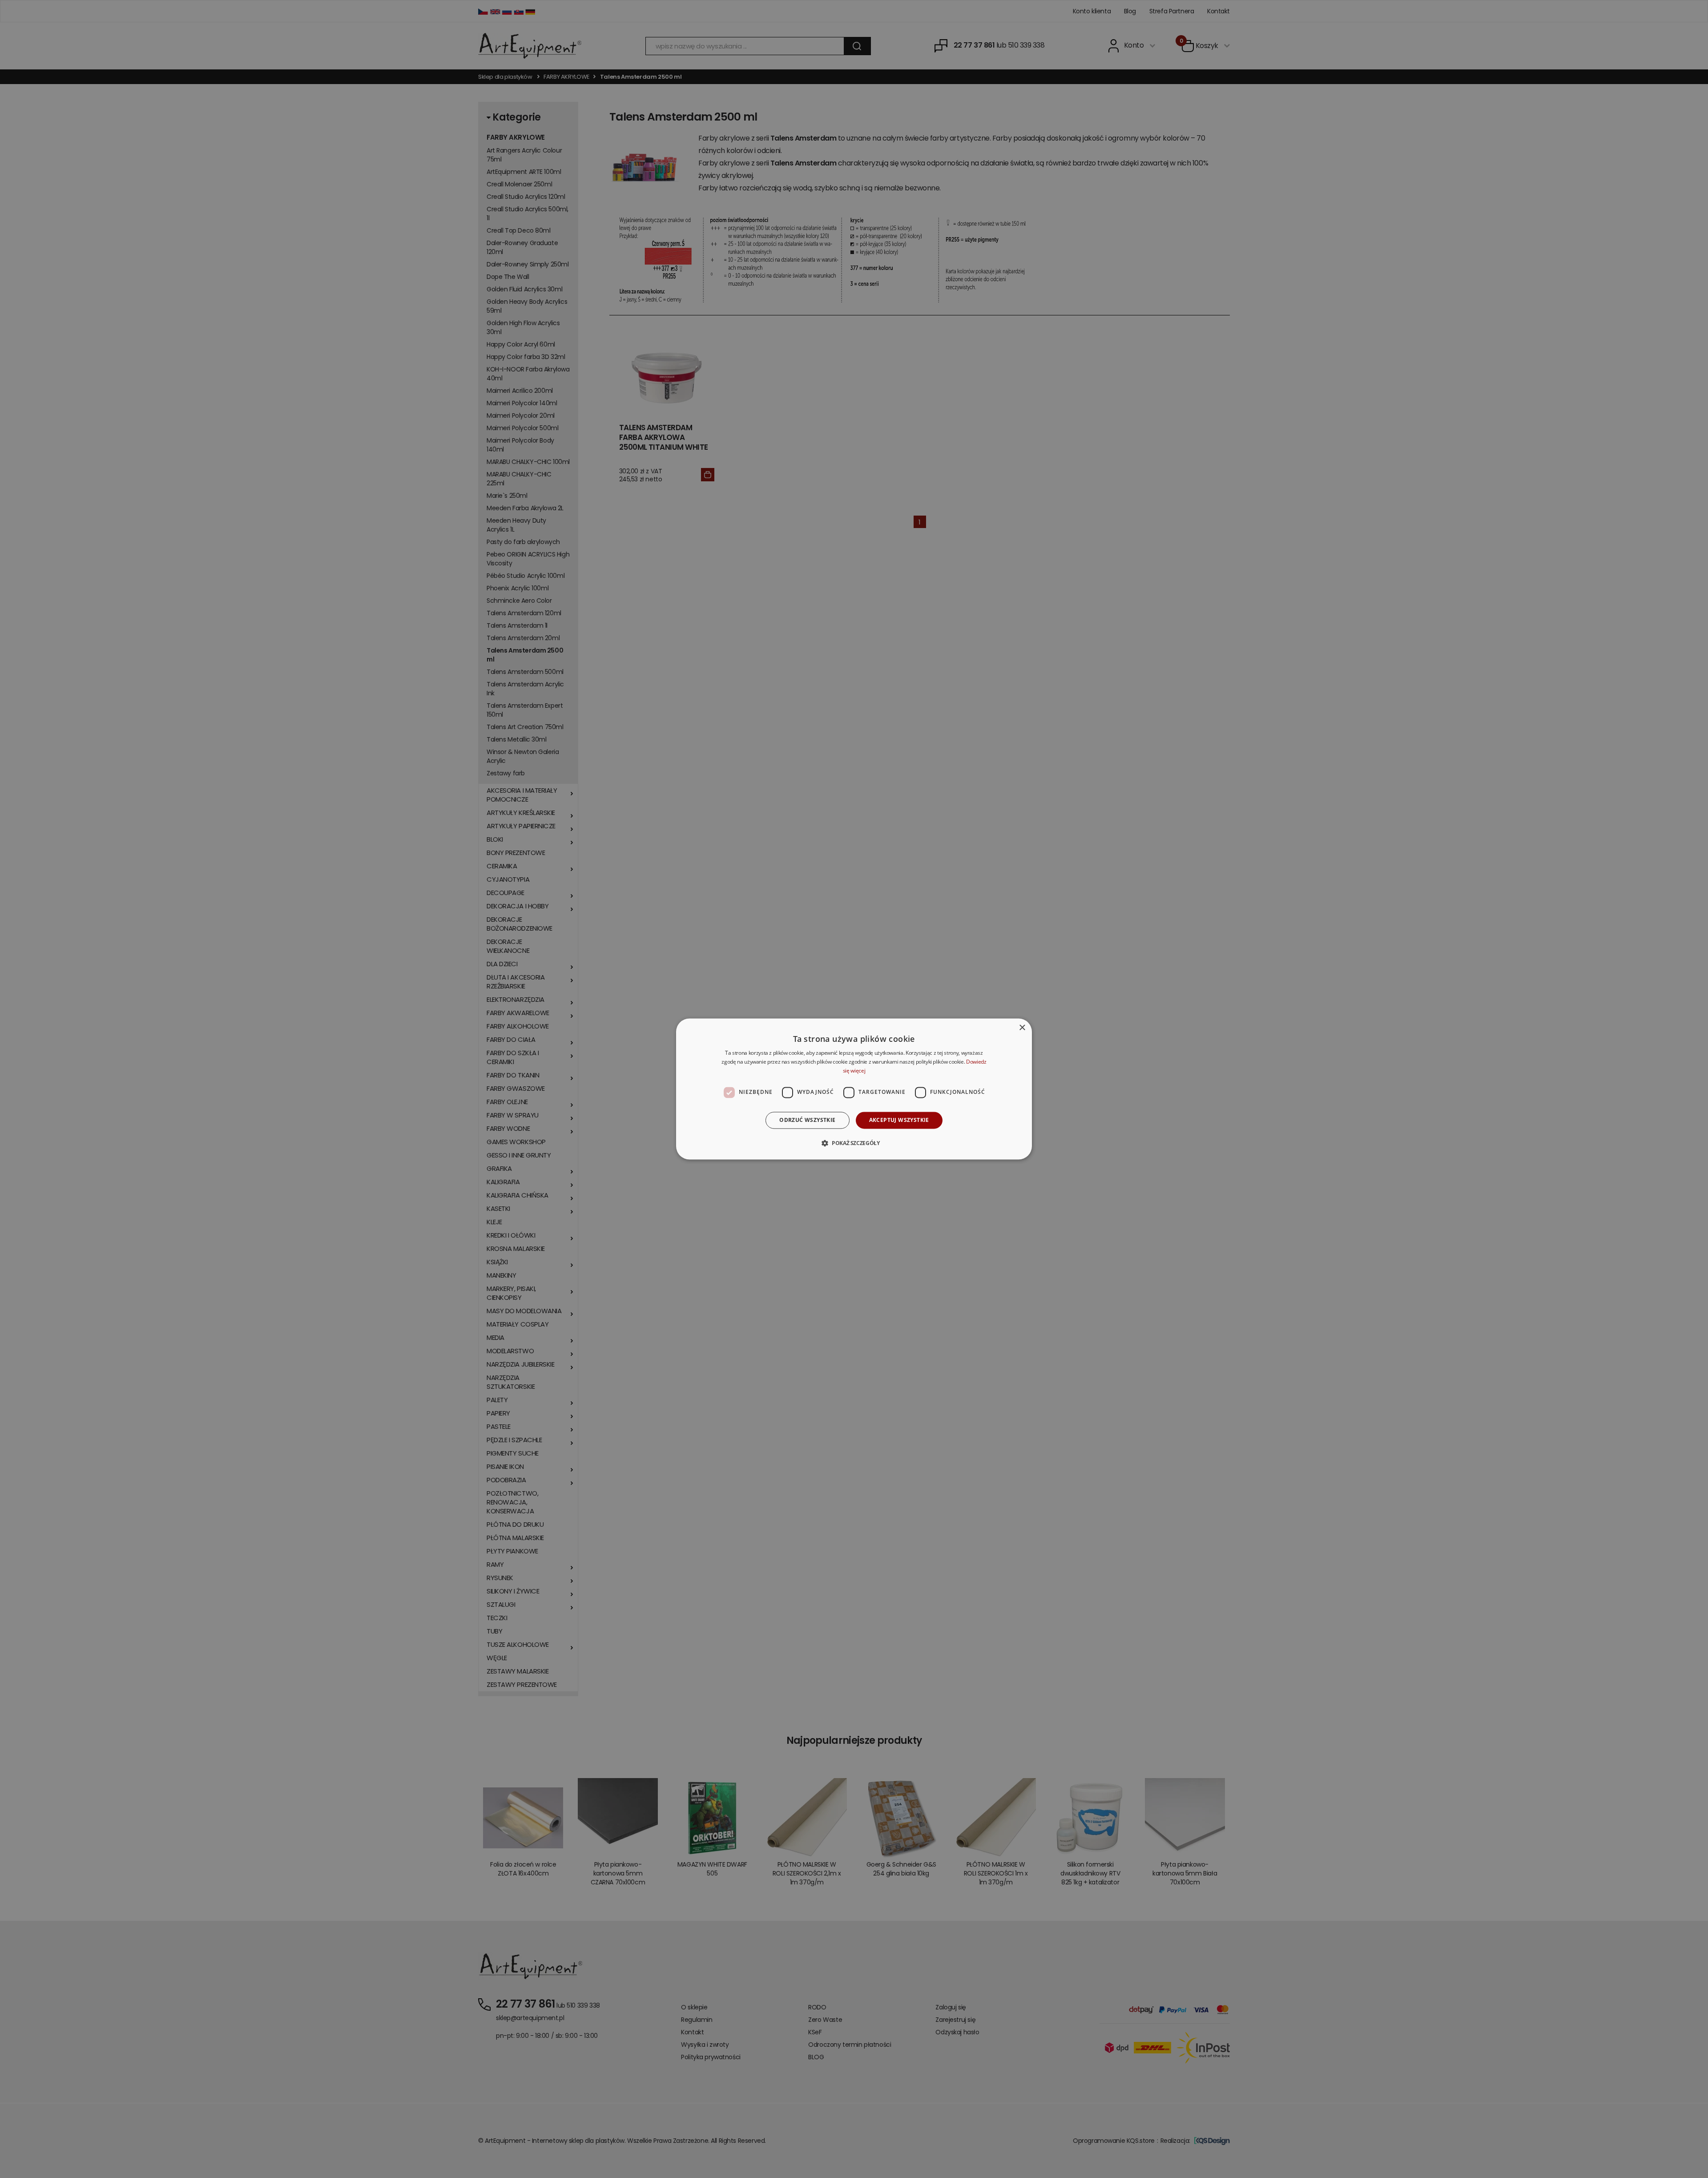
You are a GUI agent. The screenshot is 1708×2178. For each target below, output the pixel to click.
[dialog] (854, 1089)
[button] (854, 1143)
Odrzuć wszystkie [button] (807, 1120)
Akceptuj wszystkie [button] (899, 1120)
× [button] (1022, 1028)
